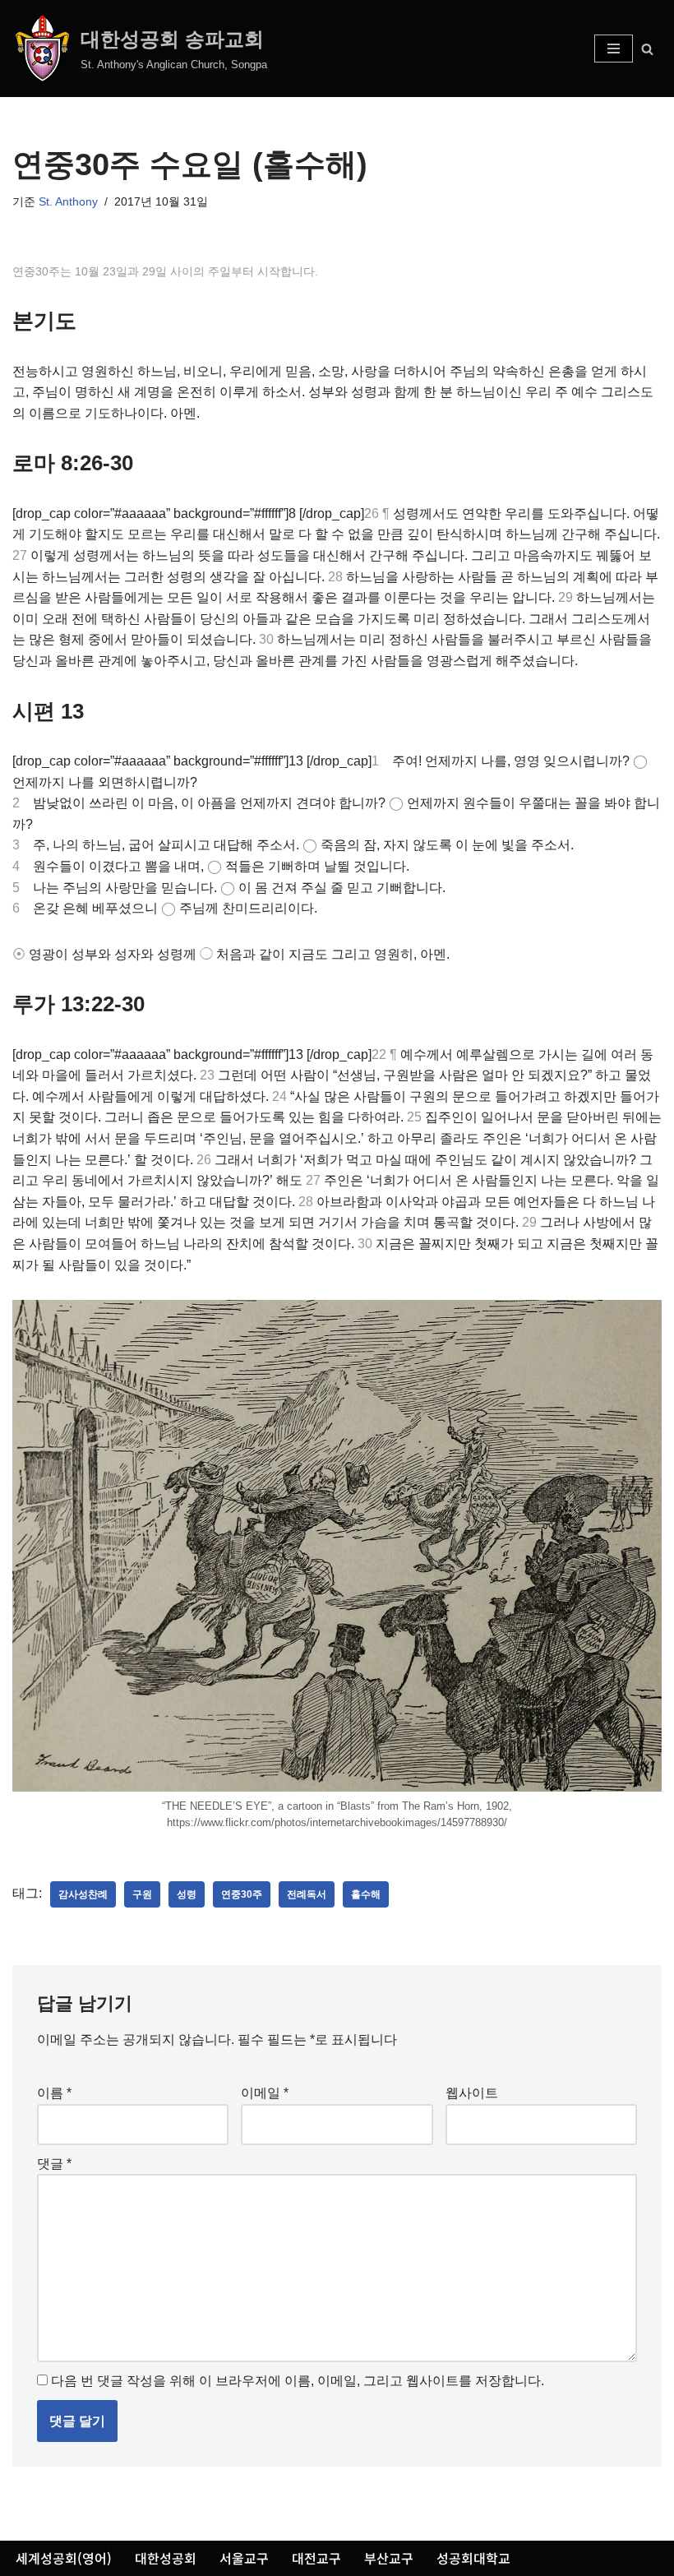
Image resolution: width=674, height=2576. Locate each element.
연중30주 (242, 1894)
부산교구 (389, 2558)
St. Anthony (68, 201)
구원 (142, 1894)
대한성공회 (166, 2558)
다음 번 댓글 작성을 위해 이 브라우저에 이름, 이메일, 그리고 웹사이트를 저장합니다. (298, 2381)
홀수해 (366, 1894)
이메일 (265, 2093)
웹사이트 (472, 2093)
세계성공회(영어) (64, 2558)
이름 (54, 2093)
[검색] (647, 49)
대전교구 (316, 2558)
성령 (187, 1894)
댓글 (54, 2164)
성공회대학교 (473, 2558)
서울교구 (244, 2558)
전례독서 (307, 1894)
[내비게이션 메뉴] (614, 49)
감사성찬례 (83, 1894)
